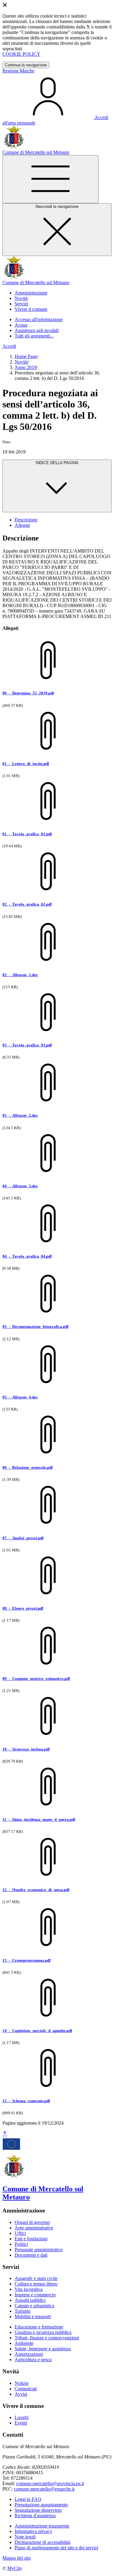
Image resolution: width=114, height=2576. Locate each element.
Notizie (22, 2383)
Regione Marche (18, 71)
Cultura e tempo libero (36, 2284)
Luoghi (22, 2417)
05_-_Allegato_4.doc (20, 1397)
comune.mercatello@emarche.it (44, 2489)
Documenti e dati (31, 2255)
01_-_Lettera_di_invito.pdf (26, 764)
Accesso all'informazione (39, 319)
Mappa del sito (17, 2558)
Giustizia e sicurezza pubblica (43, 2332)
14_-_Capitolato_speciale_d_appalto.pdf (37, 2031)
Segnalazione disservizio (38, 2510)
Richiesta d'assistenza (35, 2516)
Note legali (25, 2537)
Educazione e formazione (39, 2327)
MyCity (15, 2568)
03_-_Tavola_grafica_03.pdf (27, 1045)
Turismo (22, 2311)
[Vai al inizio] (5, 2134)
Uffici (20, 2233)
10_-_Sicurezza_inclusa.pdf (26, 1749)
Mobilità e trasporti (33, 2317)
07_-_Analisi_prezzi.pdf (23, 1538)
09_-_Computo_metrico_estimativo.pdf (36, 1679)
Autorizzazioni (29, 2354)
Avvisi (21, 2394)
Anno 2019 (26, 367)
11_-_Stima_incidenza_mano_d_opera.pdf (39, 1819)
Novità (21, 362)
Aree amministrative (34, 2228)
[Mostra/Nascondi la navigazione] (50, 179)
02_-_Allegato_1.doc (20, 975)
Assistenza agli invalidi (37, 330)
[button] (31, 293)
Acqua (21, 325)
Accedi (9, 346)
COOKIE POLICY (21, 54)
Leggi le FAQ (28, 2499)
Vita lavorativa (29, 2289)
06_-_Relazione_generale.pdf (28, 1467)
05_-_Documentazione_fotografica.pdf (35, 1326)
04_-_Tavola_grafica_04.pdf (27, 1256)
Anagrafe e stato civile (36, 2278)
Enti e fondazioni (31, 2239)
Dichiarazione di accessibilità (42, 2542)
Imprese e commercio (35, 2295)
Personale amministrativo (39, 2250)
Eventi (21, 2423)
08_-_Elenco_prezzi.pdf (23, 1608)
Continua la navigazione (26, 65)
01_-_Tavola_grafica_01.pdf (27, 834)
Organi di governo (32, 2222)
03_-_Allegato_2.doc (20, 1115)
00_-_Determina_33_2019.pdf (28, 693)
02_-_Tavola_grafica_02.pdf (27, 904)
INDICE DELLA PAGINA (57, 463)
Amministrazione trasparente (42, 2526)
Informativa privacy (33, 2531)
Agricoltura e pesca (33, 2360)
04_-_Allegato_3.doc (20, 1186)
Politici (21, 2244)
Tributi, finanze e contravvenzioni (47, 2338)
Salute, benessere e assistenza (43, 2349)
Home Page (26, 356)
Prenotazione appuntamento (41, 2505)
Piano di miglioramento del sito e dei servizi (56, 2548)
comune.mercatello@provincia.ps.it (50, 2483)
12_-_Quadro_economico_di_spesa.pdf (36, 1890)
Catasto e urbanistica (34, 2306)
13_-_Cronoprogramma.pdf (26, 1960)
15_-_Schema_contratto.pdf (26, 2101)
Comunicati (26, 2389)
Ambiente (24, 2343)
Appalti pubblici (30, 2300)
